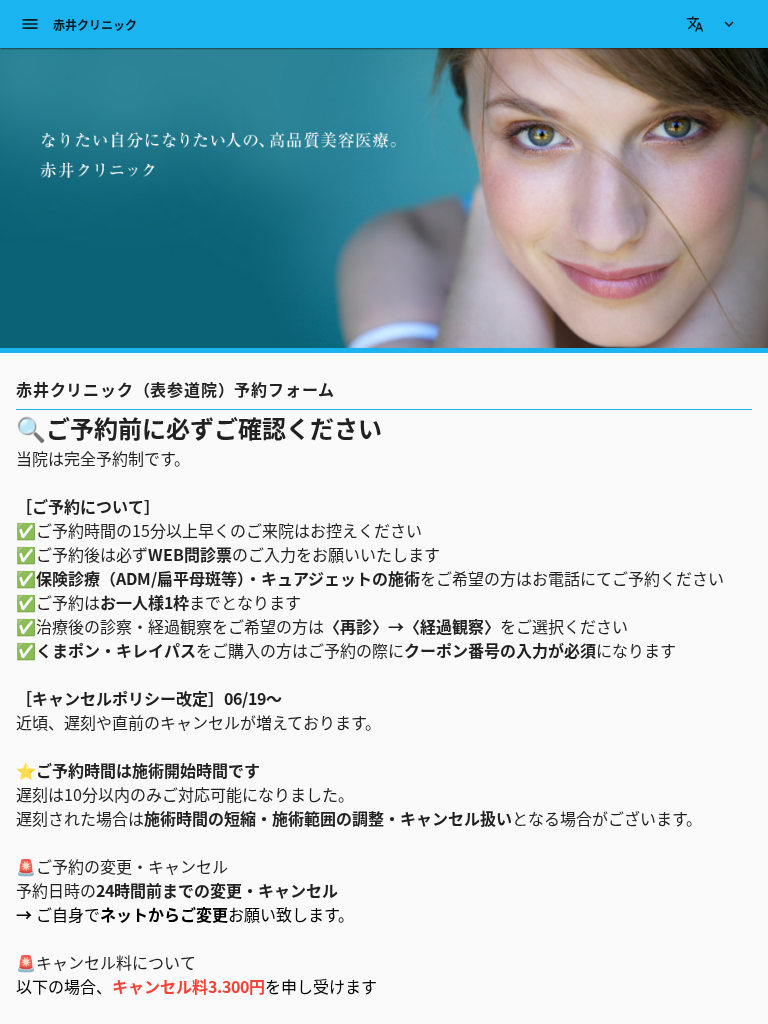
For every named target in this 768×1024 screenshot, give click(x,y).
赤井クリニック (95, 24)
